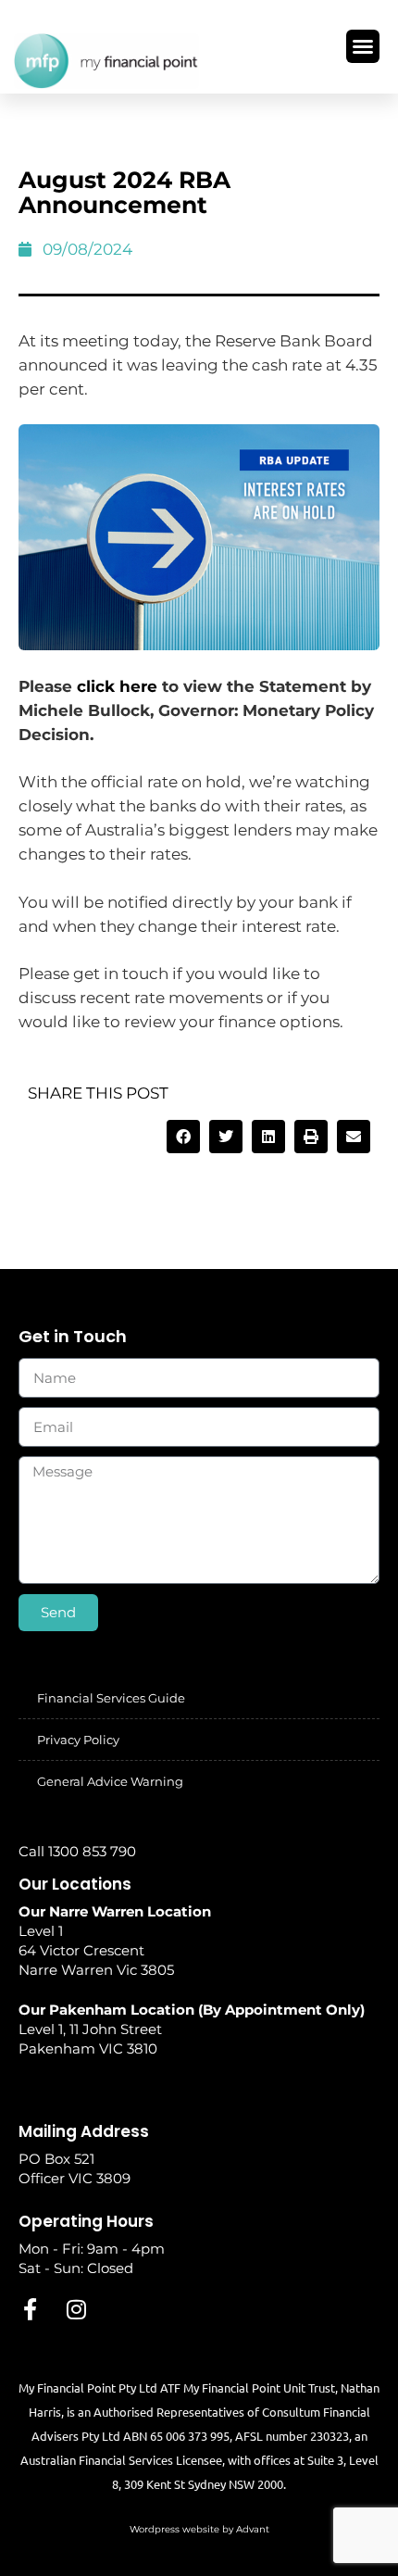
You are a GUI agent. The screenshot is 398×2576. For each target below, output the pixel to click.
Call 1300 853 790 (77, 1851)
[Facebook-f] (30, 2309)
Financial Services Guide (111, 1698)
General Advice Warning (110, 1781)
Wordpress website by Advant (199, 2529)
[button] (363, 46)
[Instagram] (76, 2309)
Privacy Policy (78, 1740)
